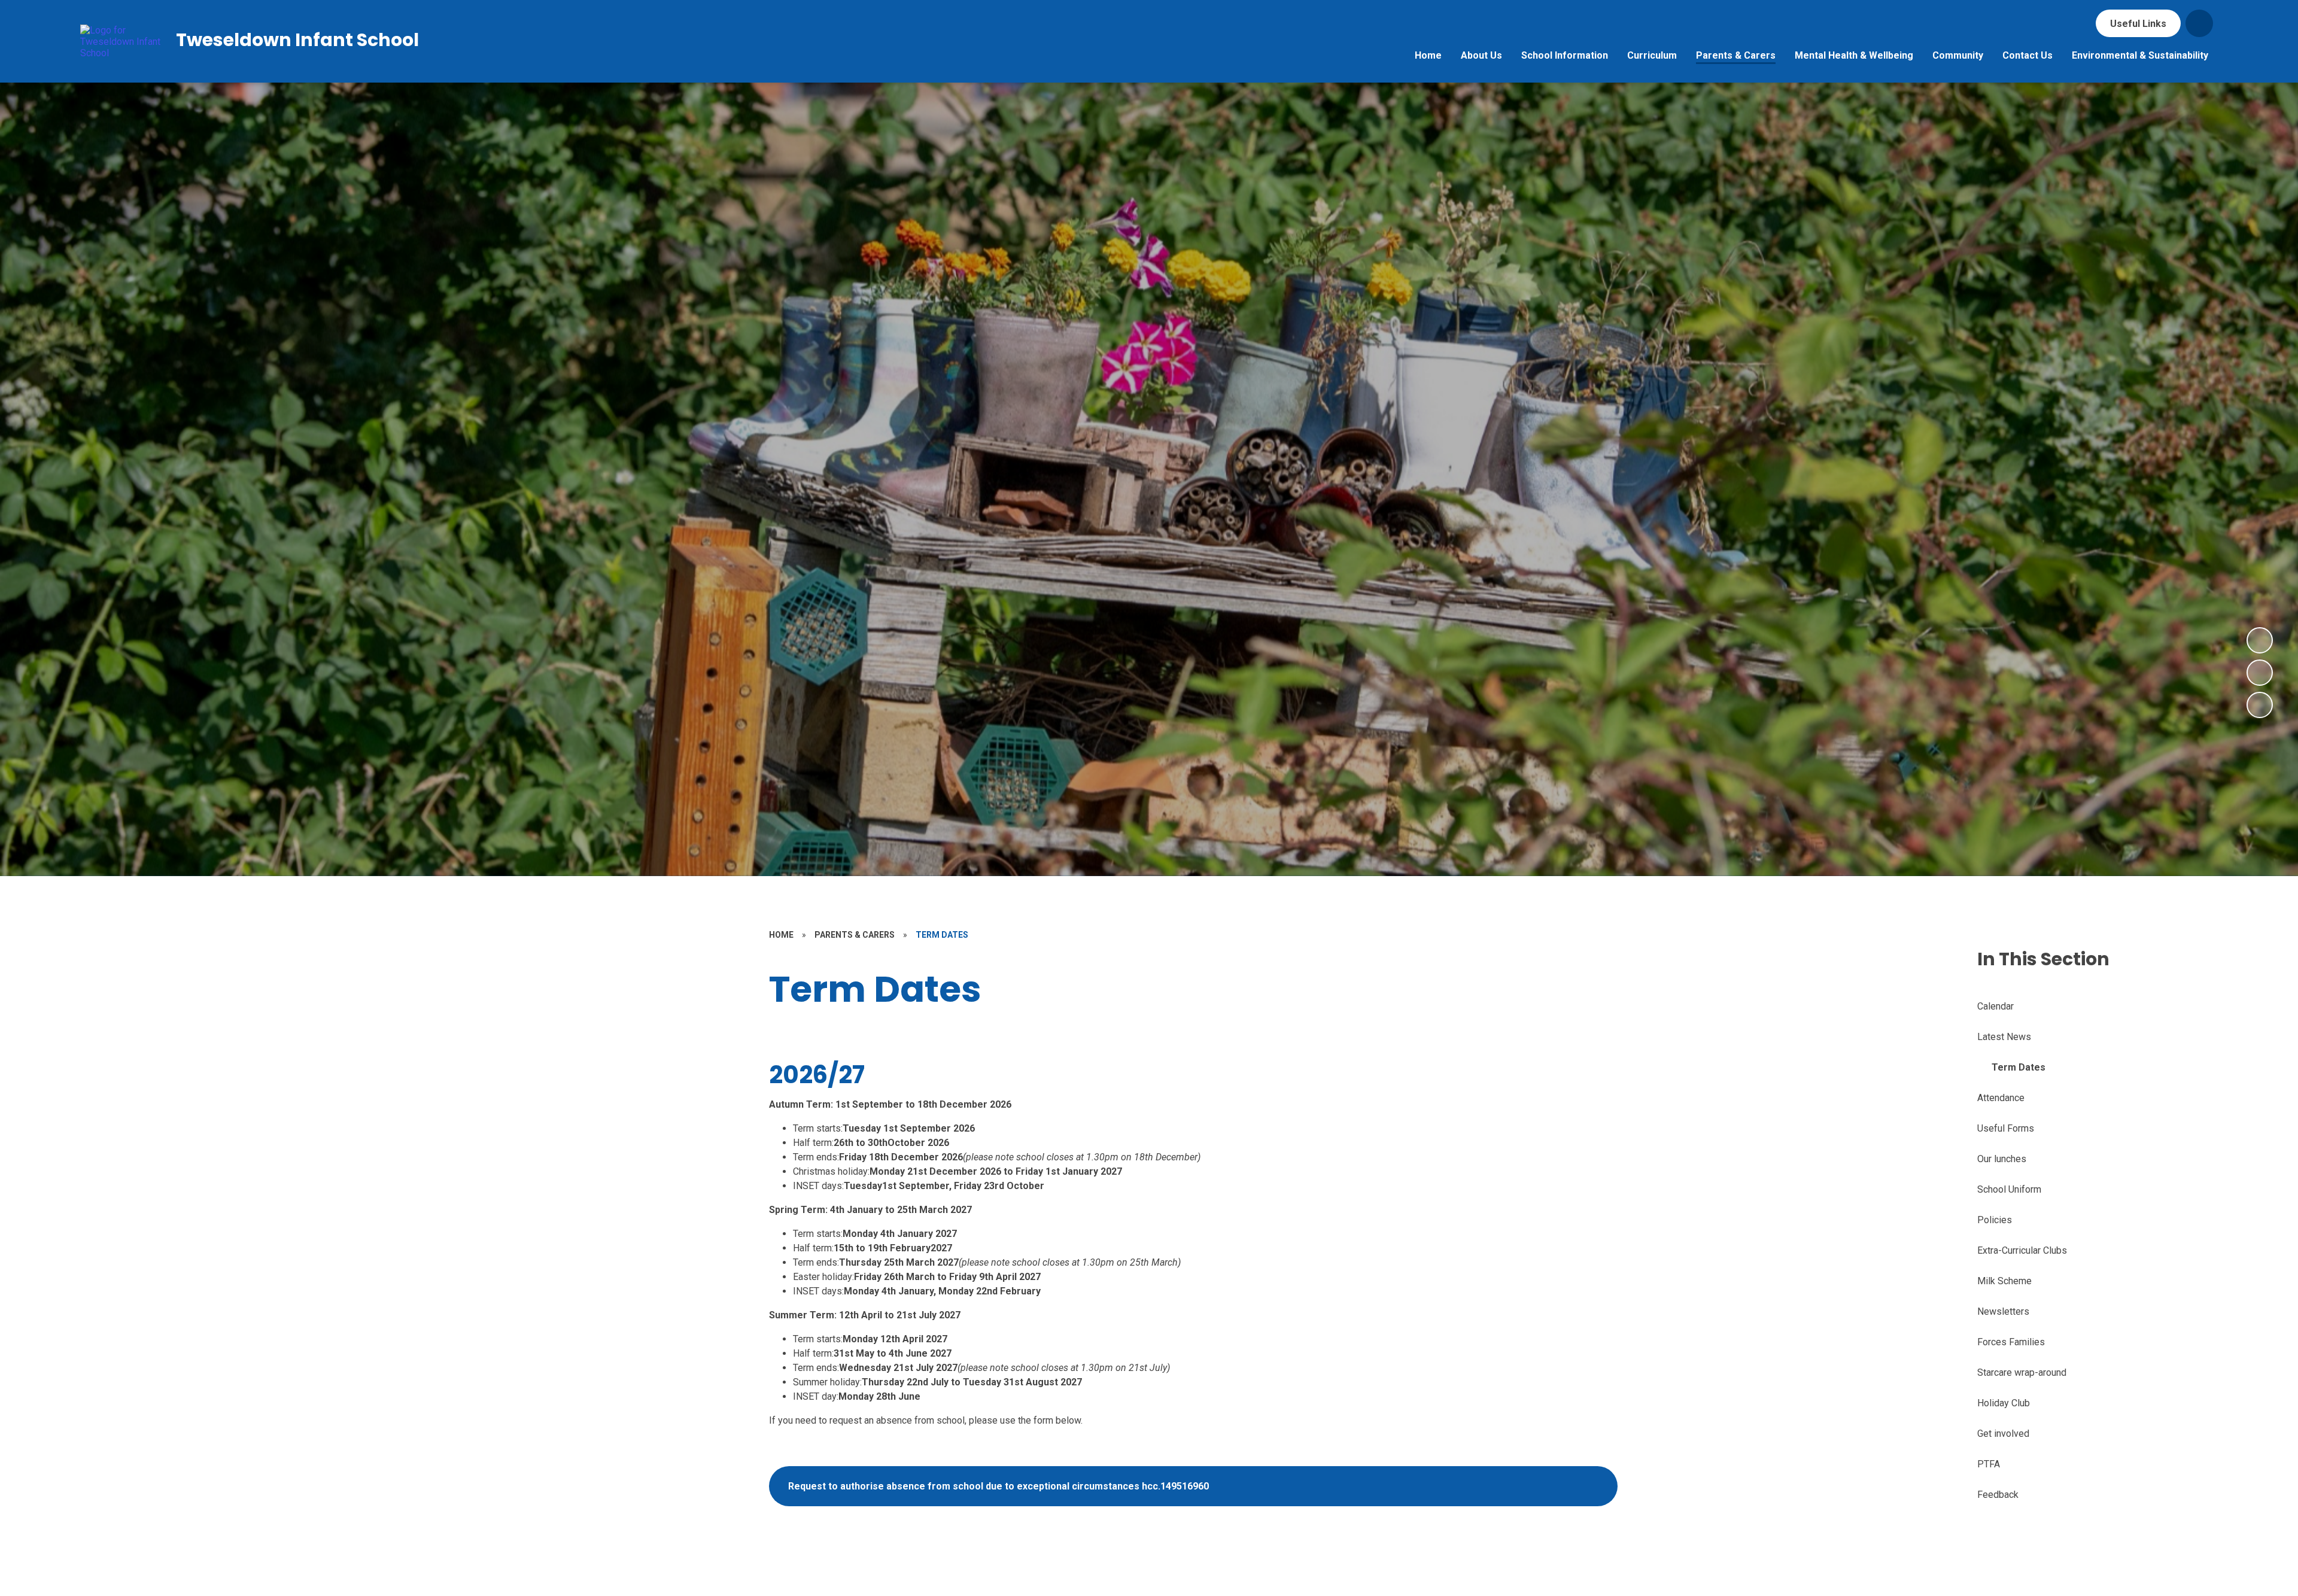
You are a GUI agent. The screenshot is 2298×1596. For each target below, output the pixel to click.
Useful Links (2138, 24)
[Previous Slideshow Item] (2260, 673)
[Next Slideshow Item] (2260, 640)
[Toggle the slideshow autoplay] (2260, 705)
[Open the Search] (2199, 23)
